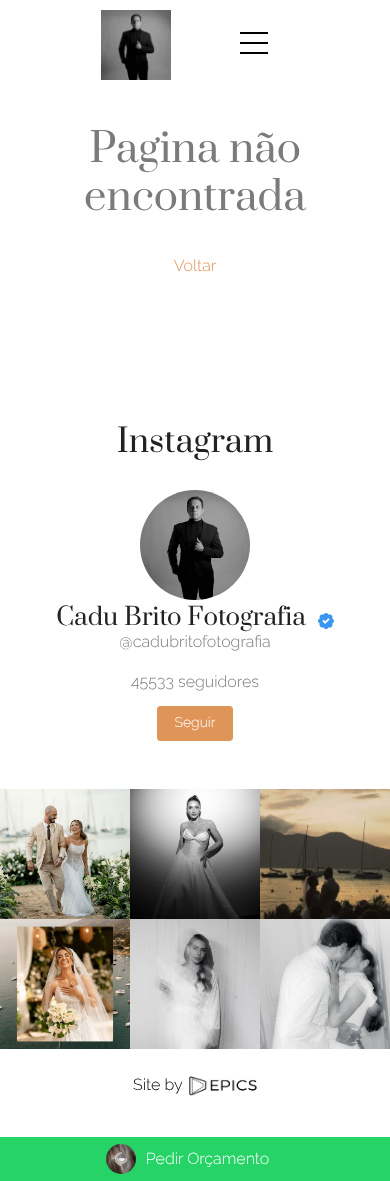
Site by (159, 1084)
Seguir (194, 723)
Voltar (195, 265)
